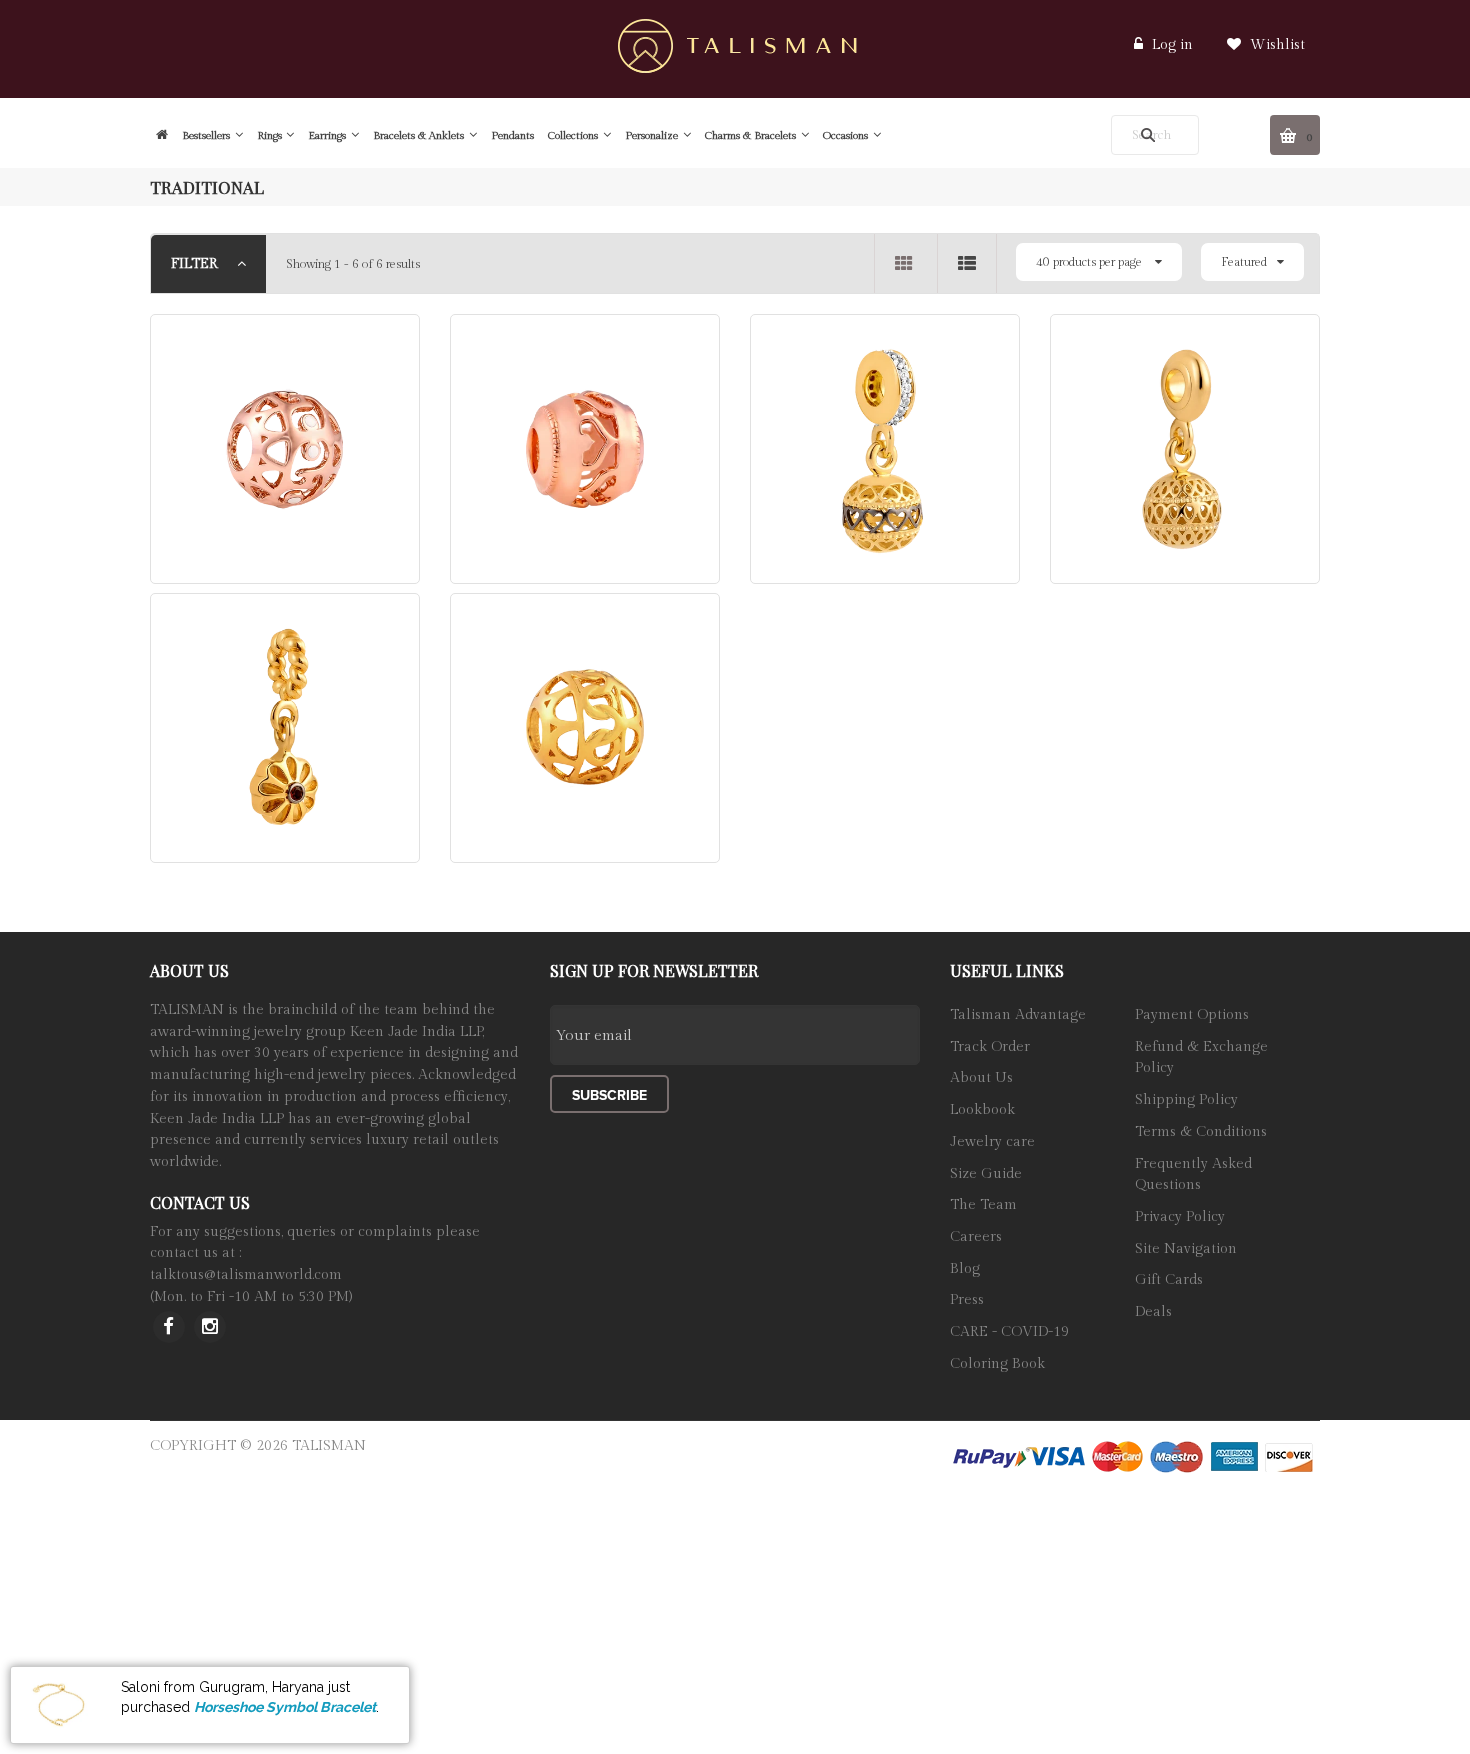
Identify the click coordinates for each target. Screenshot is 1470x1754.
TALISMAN (329, 1446)
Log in (1172, 45)
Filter (196, 264)
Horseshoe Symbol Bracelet (285, 1707)
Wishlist (1275, 45)
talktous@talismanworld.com (246, 1275)
